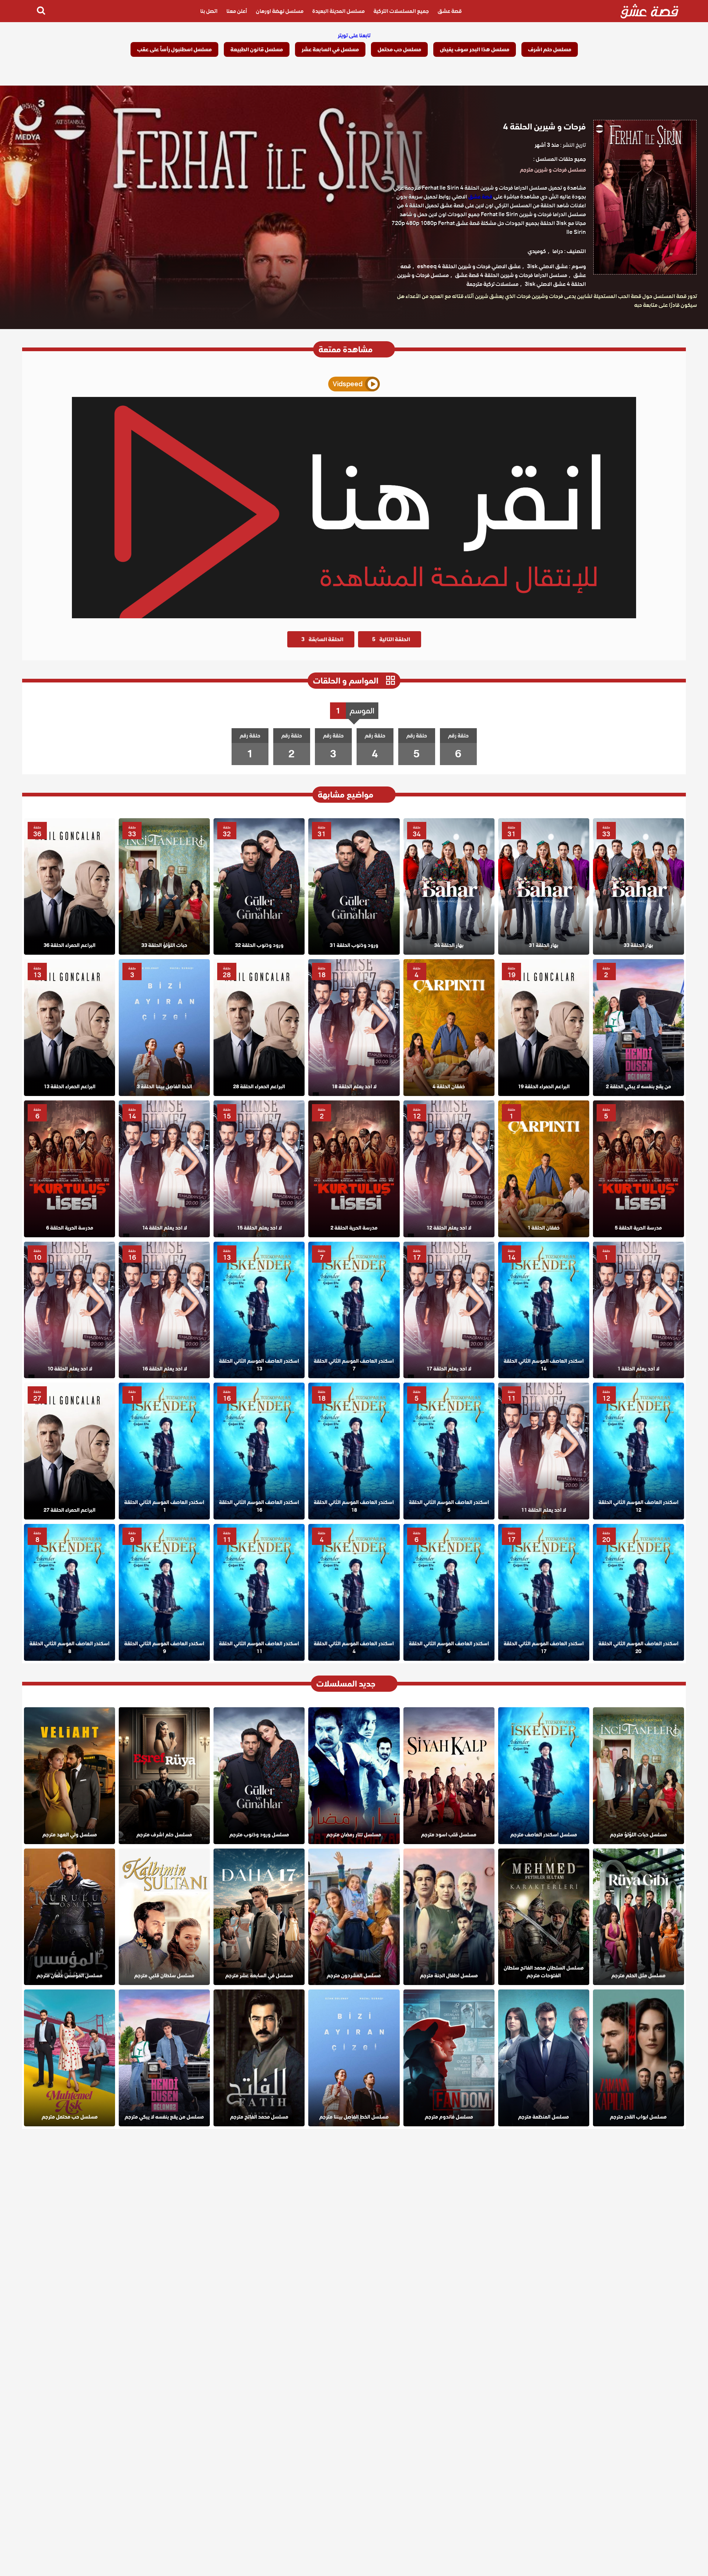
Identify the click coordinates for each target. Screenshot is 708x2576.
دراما (558, 251)
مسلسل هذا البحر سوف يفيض (475, 49)
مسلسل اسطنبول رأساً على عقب (174, 49)
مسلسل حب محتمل (399, 49)
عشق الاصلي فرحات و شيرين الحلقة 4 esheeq (469, 266)
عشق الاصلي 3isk (547, 266)
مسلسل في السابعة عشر (330, 49)
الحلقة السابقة (322, 639)
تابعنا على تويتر (354, 35)
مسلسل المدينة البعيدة (339, 11)
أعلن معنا (237, 11)
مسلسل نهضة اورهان (280, 11)
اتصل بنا (209, 11)
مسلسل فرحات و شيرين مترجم (553, 170)
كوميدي (537, 251)
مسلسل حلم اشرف (550, 49)
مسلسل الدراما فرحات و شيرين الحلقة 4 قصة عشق (511, 275)
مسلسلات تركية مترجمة (492, 284)
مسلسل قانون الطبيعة (257, 49)
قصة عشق (450, 11)
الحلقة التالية (391, 639)
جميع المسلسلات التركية (401, 11)
